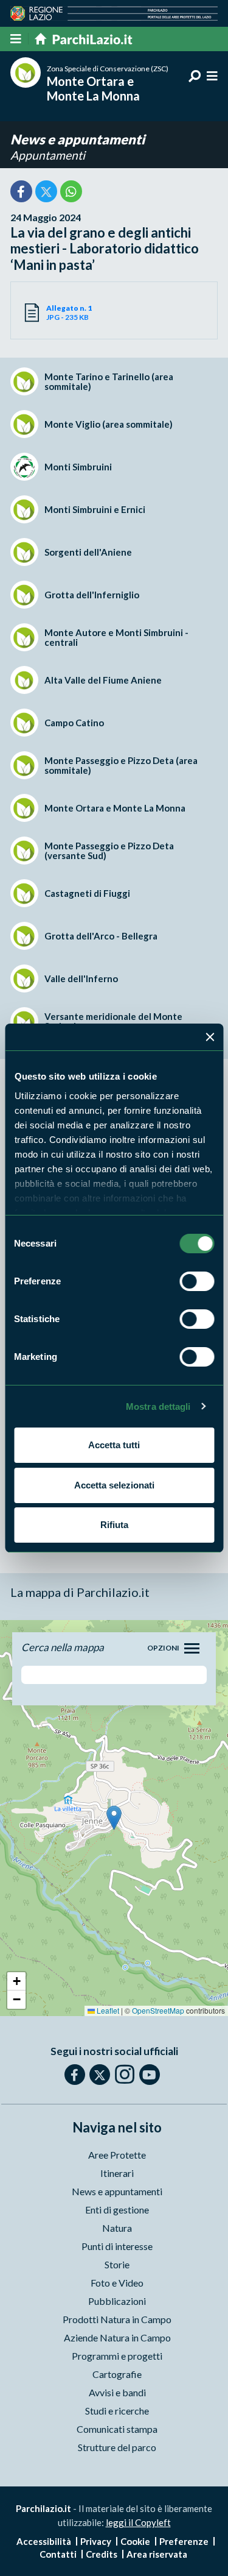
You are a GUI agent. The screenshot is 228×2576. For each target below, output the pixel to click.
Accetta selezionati (114, 1485)
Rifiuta (114, 1525)
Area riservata (157, 2554)
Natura (117, 2228)
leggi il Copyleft (138, 2522)
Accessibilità (44, 2541)
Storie (117, 2264)
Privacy (96, 2541)
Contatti (58, 2554)
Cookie (135, 2541)
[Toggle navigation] (192, 1648)
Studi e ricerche (117, 2411)
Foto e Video (117, 2283)
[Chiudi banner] (210, 1037)
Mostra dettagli (158, 1407)
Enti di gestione (117, 2210)
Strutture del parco (117, 2447)
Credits (102, 2554)
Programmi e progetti (117, 2356)
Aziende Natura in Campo (117, 2337)
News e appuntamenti (78, 139)
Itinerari (117, 2173)
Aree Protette (117, 2155)
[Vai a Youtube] (150, 2075)
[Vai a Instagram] (125, 2074)
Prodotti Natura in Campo (117, 2319)
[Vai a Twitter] (100, 2075)
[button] (114, 1818)
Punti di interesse (117, 2246)
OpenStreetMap (158, 2010)
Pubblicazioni (117, 2301)
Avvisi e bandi (117, 2392)
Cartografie (117, 2374)
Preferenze (184, 2541)
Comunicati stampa (117, 2429)
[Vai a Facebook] (75, 2075)
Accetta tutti (114, 1445)
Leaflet (107, 2010)
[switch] (197, 1281)
